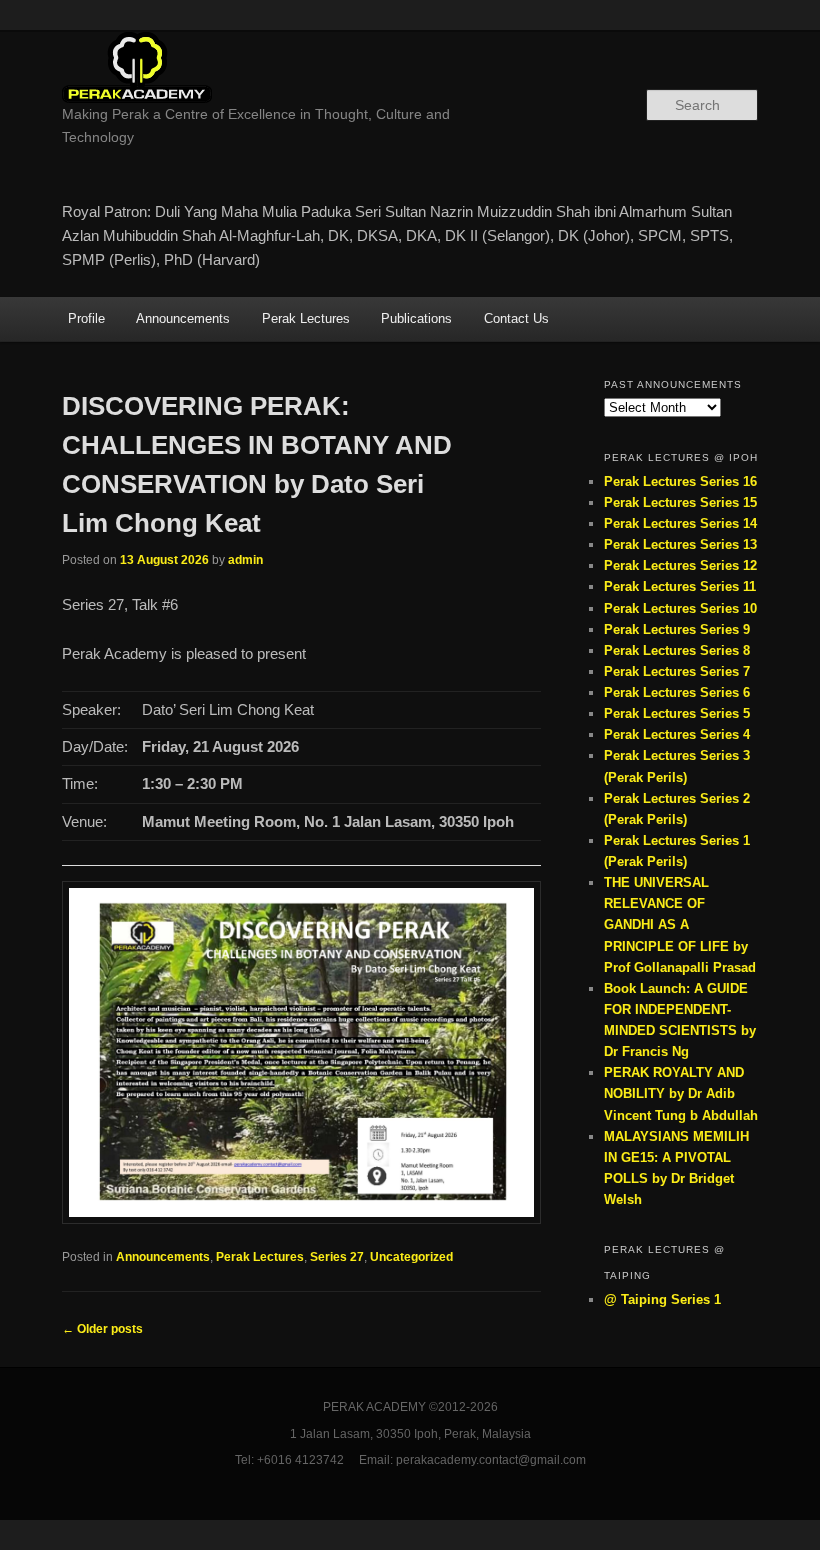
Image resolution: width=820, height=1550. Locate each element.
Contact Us (516, 318)
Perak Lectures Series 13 (680, 544)
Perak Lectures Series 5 (677, 713)
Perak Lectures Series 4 (677, 734)
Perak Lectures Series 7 (677, 671)
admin (245, 560)
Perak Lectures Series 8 (677, 650)
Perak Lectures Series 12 (680, 565)
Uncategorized (411, 1257)
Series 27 (337, 1257)
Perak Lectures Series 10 (680, 608)
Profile (86, 318)
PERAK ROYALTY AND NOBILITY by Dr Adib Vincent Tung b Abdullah (681, 1093)
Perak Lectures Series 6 (677, 692)
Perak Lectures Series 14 (680, 523)
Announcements (183, 318)
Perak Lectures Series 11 (680, 586)
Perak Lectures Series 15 (680, 502)
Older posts (102, 1329)
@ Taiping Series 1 (662, 1299)
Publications (416, 318)
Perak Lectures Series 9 (677, 629)
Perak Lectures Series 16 (680, 481)
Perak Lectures (306, 318)
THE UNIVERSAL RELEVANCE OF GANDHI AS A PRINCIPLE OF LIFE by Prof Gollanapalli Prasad (680, 925)
